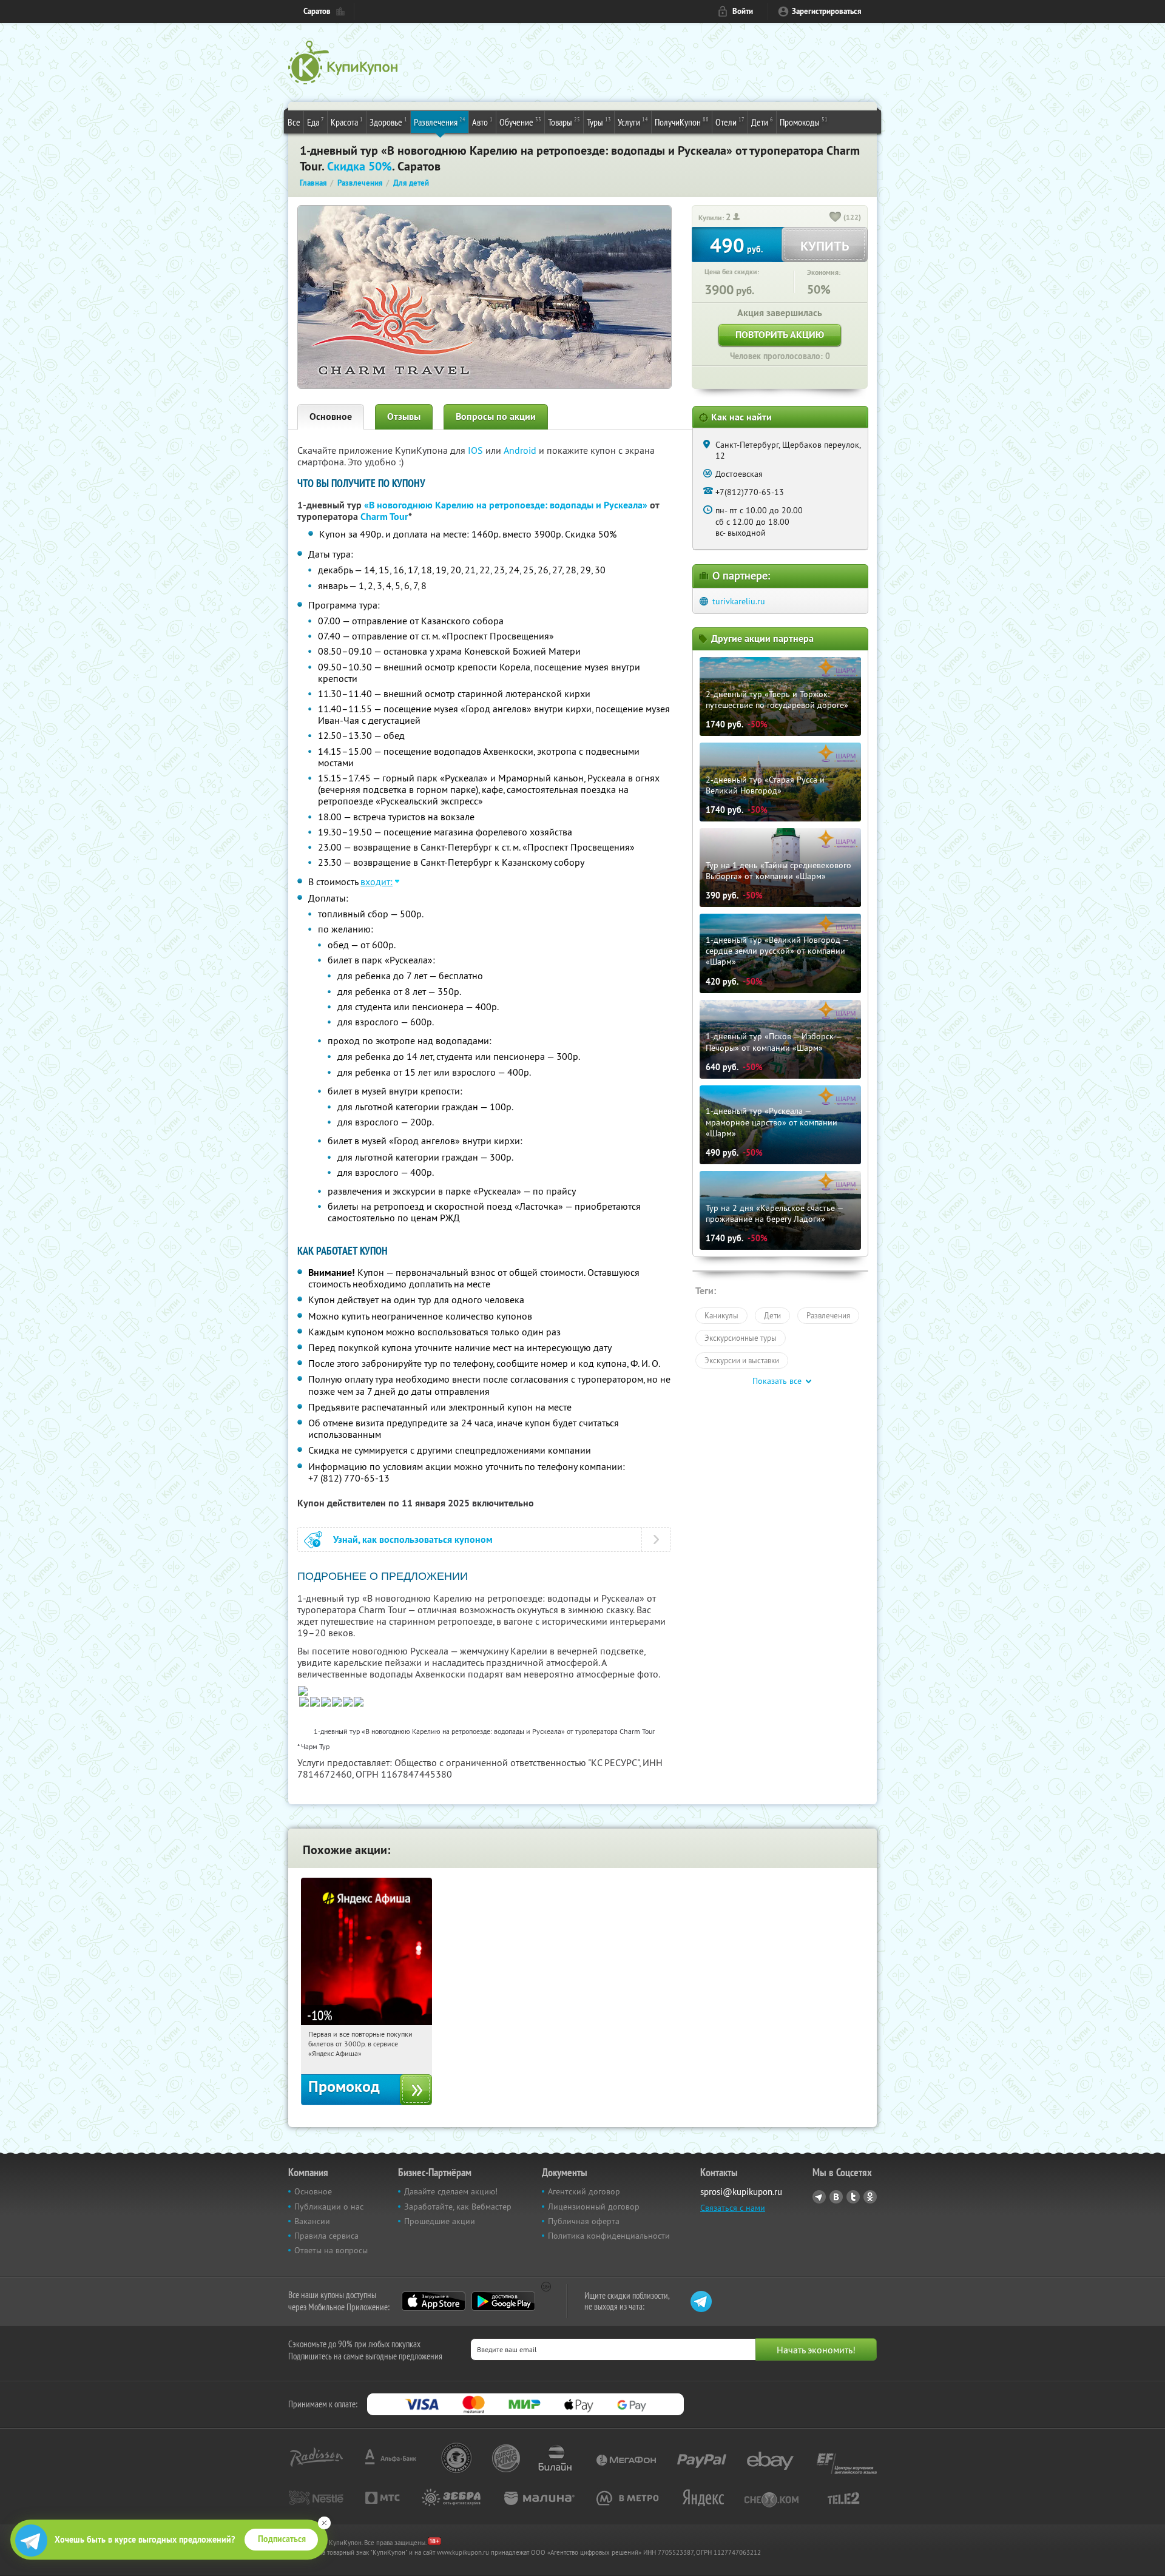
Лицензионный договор (594, 2207)
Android (521, 450)
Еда (316, 122)
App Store (434, 2301)
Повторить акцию (780, 335)
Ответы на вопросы (331, 2250)
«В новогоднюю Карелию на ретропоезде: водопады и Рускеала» (506, 505)
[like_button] (836, 218)
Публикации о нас (329, 2207)
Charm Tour (384, 517)
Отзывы (404, 416)
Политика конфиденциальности (609, 2236)
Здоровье (388, 122)
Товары (564, 122)
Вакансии (312, 2221)
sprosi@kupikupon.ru (741, 2192)
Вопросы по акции (496, 416)
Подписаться (282, 2539)
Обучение (520, 122)
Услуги (633, 122)
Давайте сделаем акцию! (451, 2191)
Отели (730, 122)
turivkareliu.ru (739, 601)
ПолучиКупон (682, 122)
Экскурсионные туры (741, 1338)
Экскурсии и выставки (742, 1360)
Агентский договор (584, 2191)
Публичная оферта (584, 2221)
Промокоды (804, 122)
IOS (477, 450)
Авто (482, 122)
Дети (762, 122)
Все (294, 122)
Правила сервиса (326, 2236)
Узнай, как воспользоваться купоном (413, 1539)
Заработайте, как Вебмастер (458, 2207)
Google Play (503, 2301)
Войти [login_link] (743, 11)
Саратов (317, 11)
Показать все (777, 1381)
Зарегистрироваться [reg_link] (827, 11)
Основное (331, 416)
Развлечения (440, 122)
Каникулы (721, 1315)
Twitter (853, 2197)
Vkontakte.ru (836, 2197)
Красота (347, 122)
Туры (599, 122)
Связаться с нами (733, 2208)
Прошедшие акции (440, 2221)
